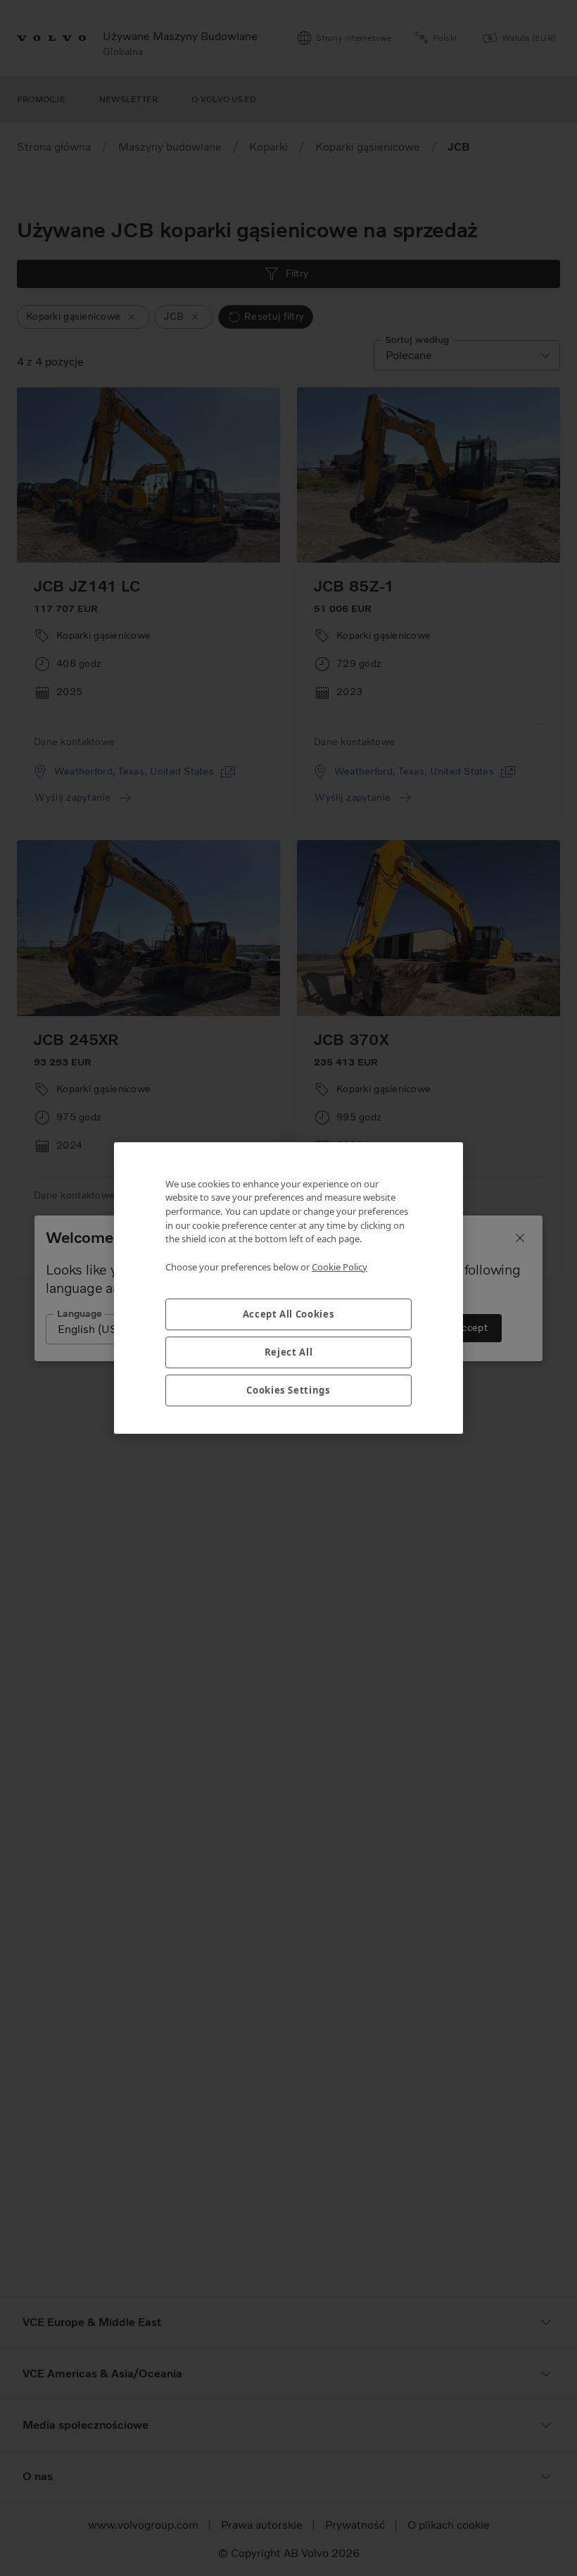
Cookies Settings (288, 1390)
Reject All (289, 1352)
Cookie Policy (340, 1267)
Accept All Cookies (289, 1314)
